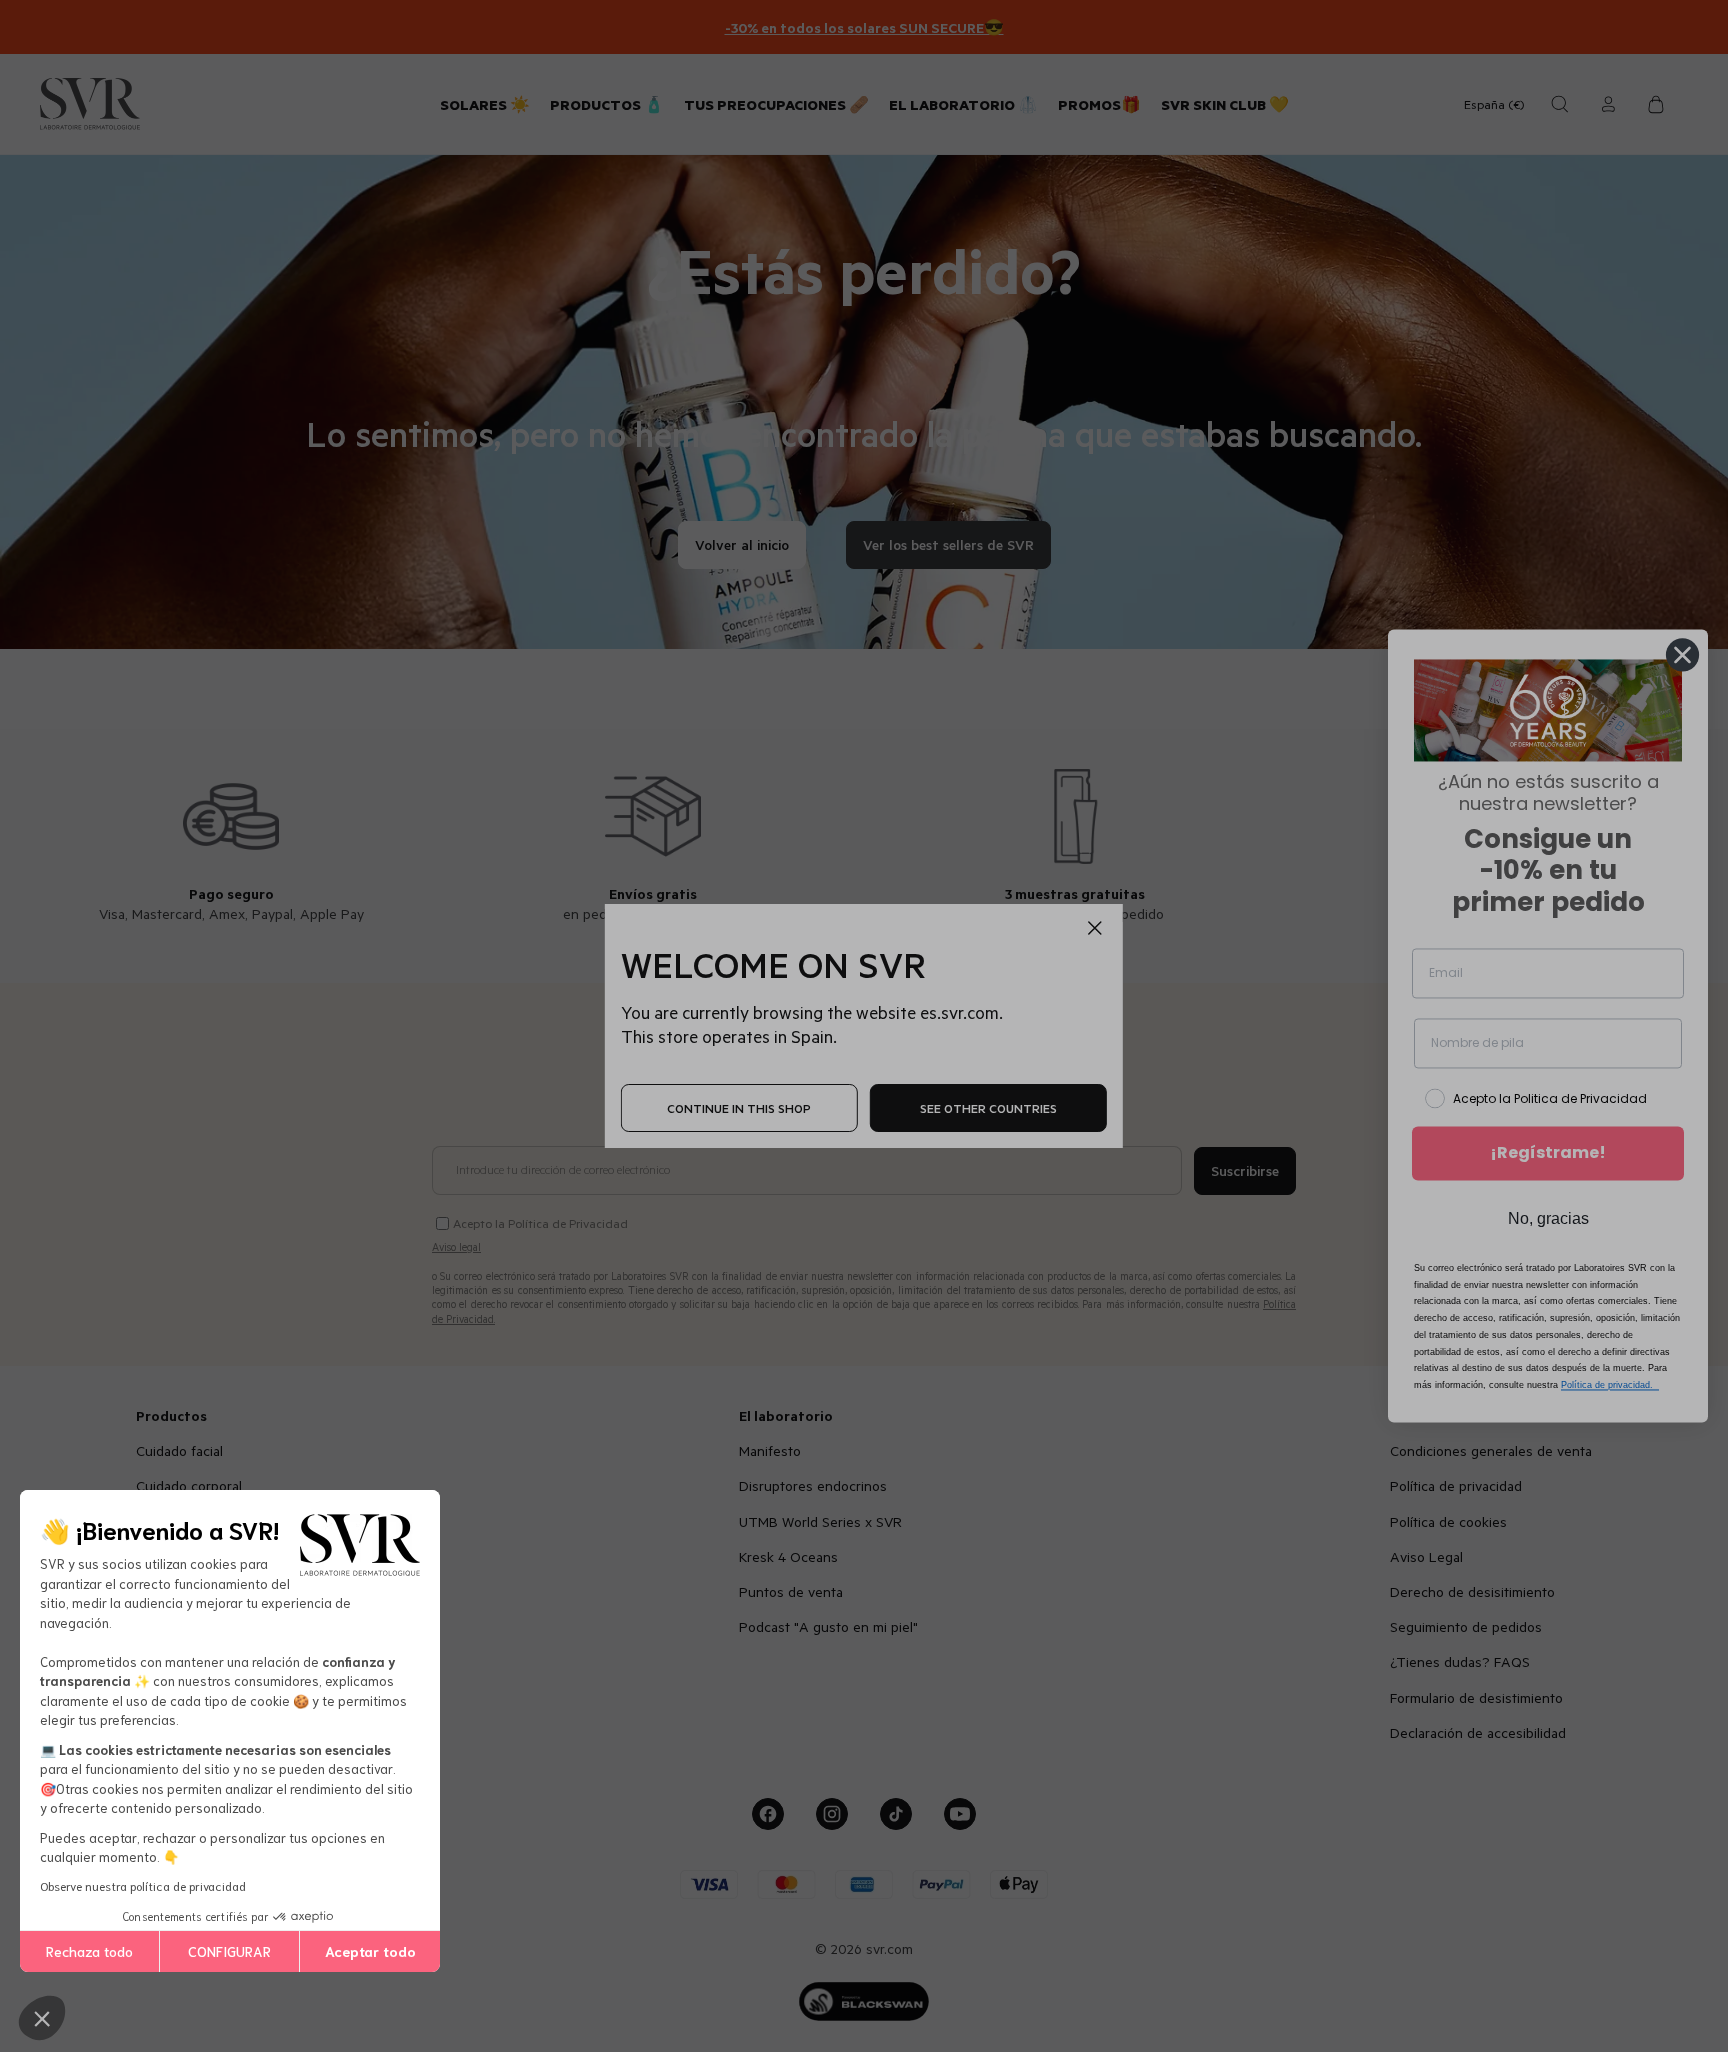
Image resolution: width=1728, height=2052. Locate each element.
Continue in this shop (739, 1108)
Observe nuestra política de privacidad (143, 1885)
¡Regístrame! (1548, 1152)
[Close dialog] (1682, 654)
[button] (42, 2018)
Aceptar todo (370, 1951)
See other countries (988, 1108)
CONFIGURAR (229, 1951)
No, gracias (1548, 1218)
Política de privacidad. (1610, 1386)
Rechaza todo (89, 1951)
